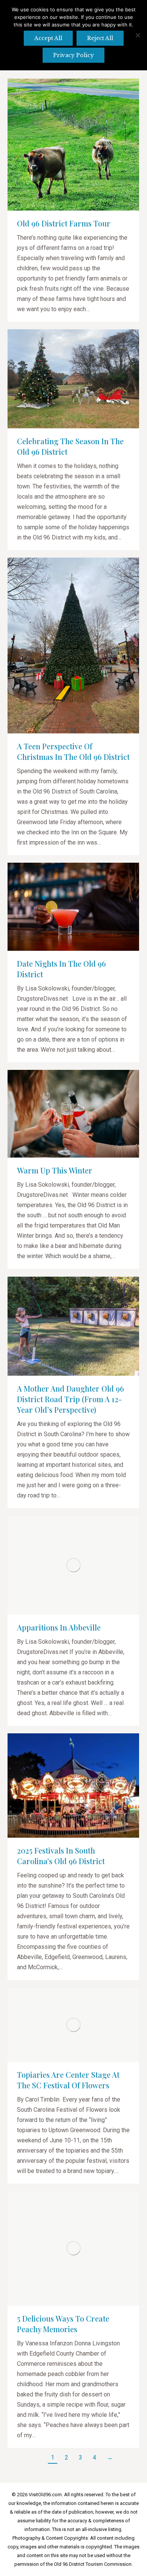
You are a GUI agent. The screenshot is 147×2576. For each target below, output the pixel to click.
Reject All (100, 38)
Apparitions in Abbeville (59, 1627)
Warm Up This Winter (55, 1170)
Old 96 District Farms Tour (64, 223)
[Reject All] (138, 35)
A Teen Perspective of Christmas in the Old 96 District (73, 751)
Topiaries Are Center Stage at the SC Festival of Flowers (68, 2080)
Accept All (48, 38)
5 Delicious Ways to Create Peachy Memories (63, 2324)
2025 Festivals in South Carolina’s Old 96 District (61, 1856)
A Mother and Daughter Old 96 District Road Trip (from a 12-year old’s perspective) (70, 1399)
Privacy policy (73, 55)
